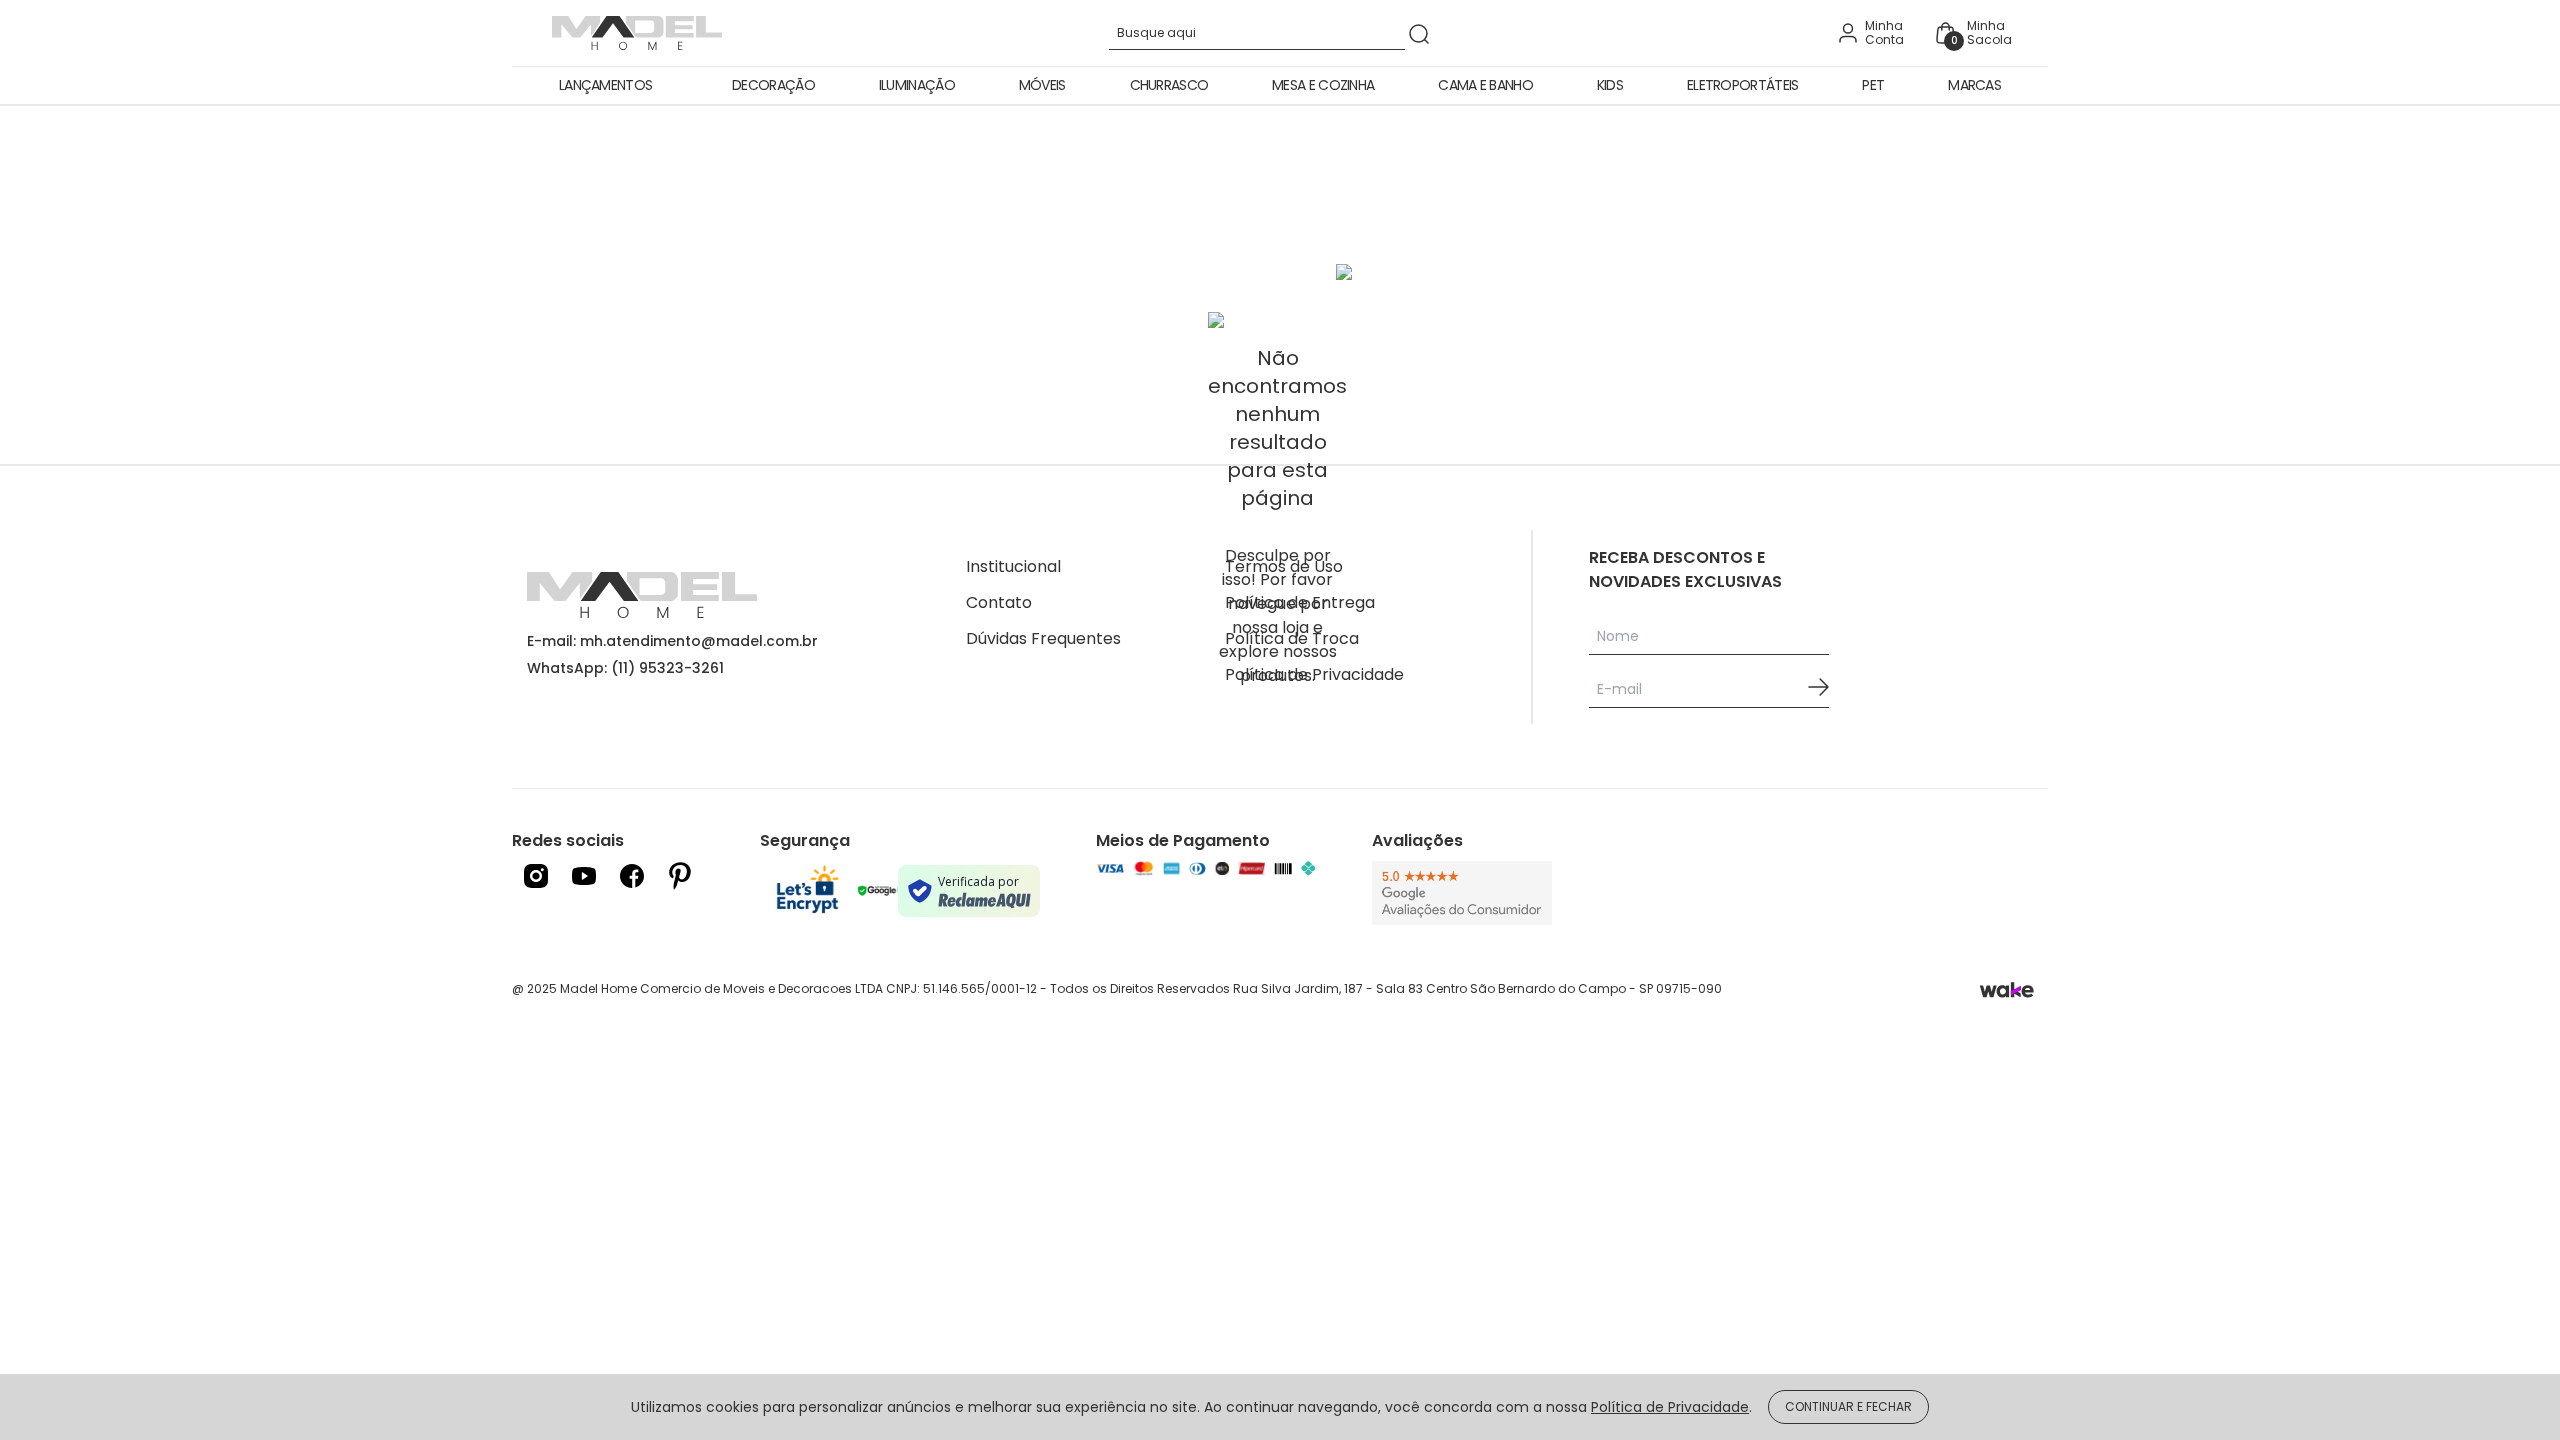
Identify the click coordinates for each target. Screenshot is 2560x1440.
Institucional (1013, 566)
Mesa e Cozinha (1323, 85)
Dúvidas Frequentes (1043, 638)
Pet (1873, 85)
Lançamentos (605, 85)
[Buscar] (1419, 33)
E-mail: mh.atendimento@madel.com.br (672, 641)
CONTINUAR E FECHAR (1848, 1406)
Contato (999, 602)
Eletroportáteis (1743, 85)
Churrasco (1169, 85)
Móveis (1042, 85)
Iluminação (917, 85)
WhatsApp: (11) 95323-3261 (625, 668)
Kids (1610, 85)
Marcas (1974, 85)
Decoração (773, 85)
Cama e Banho (1485, 85)
